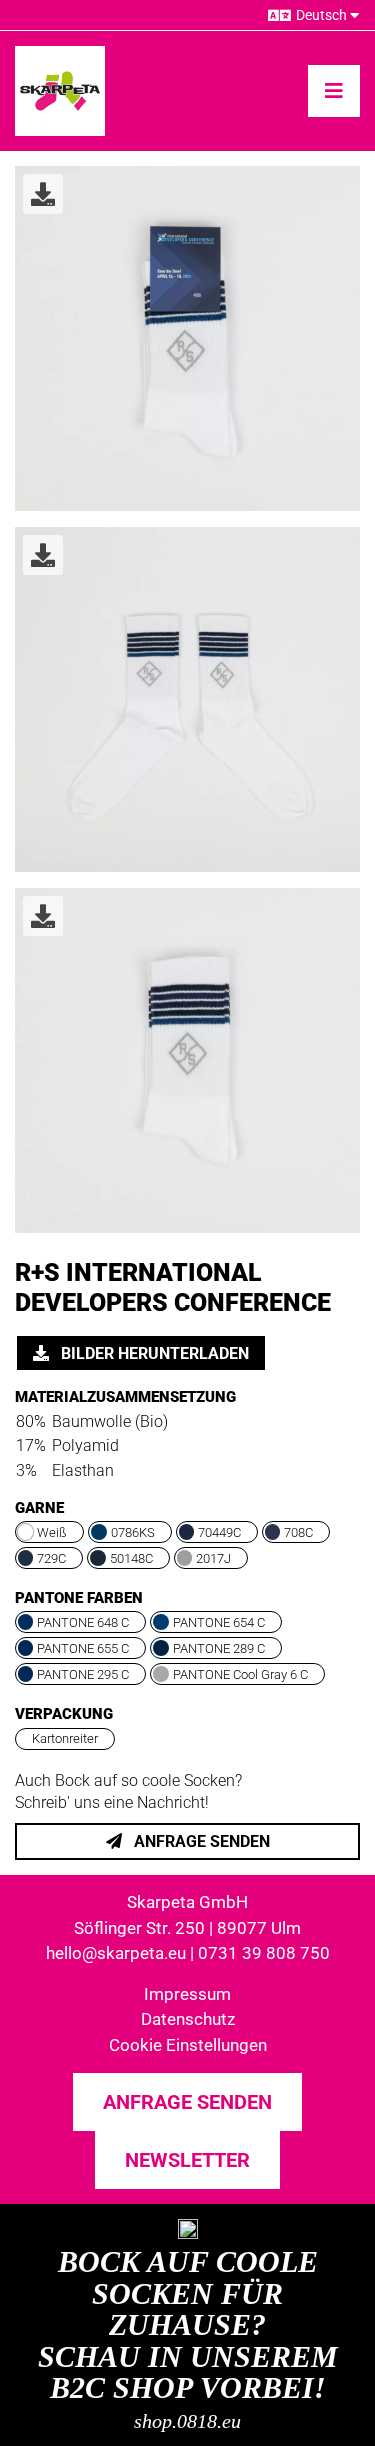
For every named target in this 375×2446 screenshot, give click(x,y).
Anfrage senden (200, 1841)
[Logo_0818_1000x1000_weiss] (188, 2226)
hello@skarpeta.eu (116, 1953)
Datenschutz (188, 2019)
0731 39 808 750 (264, 1953)
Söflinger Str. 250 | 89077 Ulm (187, 1928)
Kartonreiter (65, 1738)
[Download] (43, 194)
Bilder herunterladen (153, 1353)
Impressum (187, 1994)
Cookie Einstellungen (188, 2045)
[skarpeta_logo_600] (60, 53)
